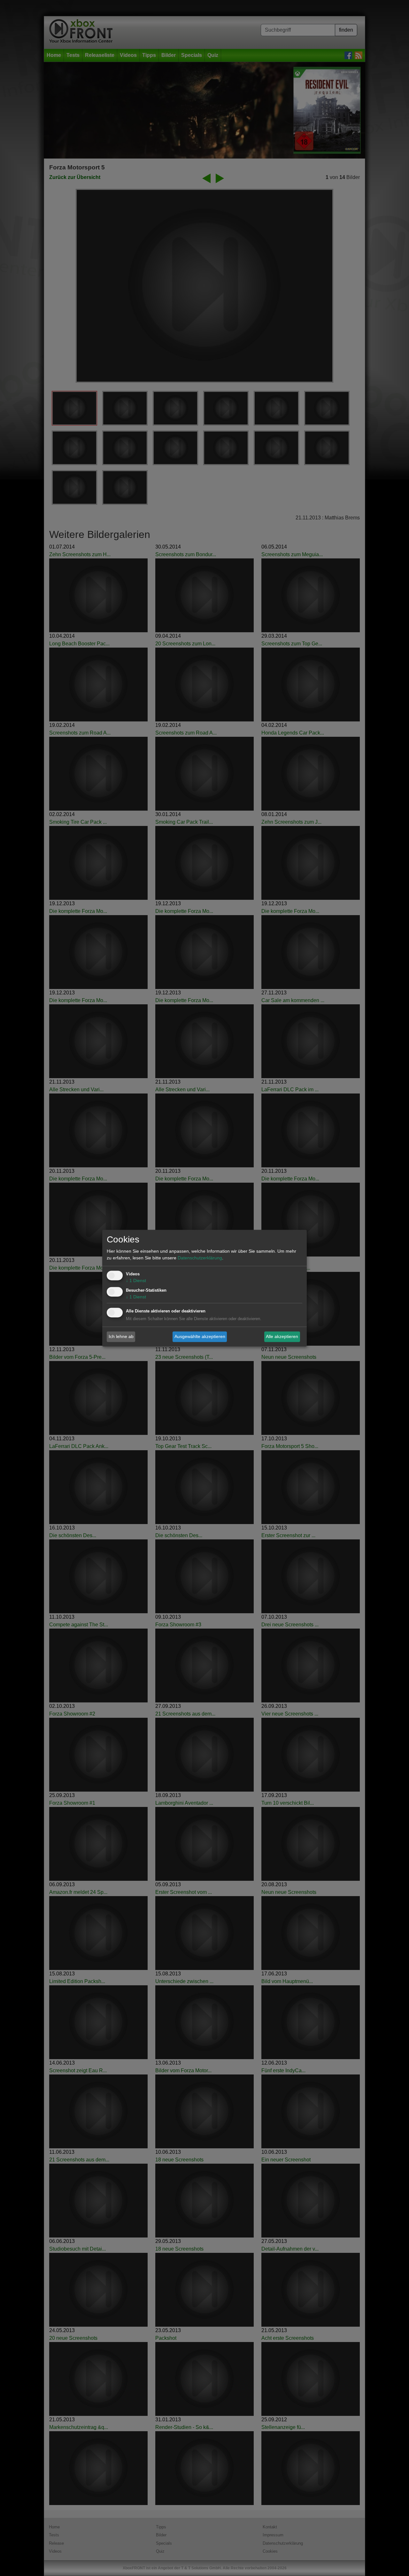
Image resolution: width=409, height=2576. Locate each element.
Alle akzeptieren (282, 1336)
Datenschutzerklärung (200, 1258)
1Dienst (136, 1280)
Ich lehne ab (121, 1336)
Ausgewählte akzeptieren (200, 1336)
